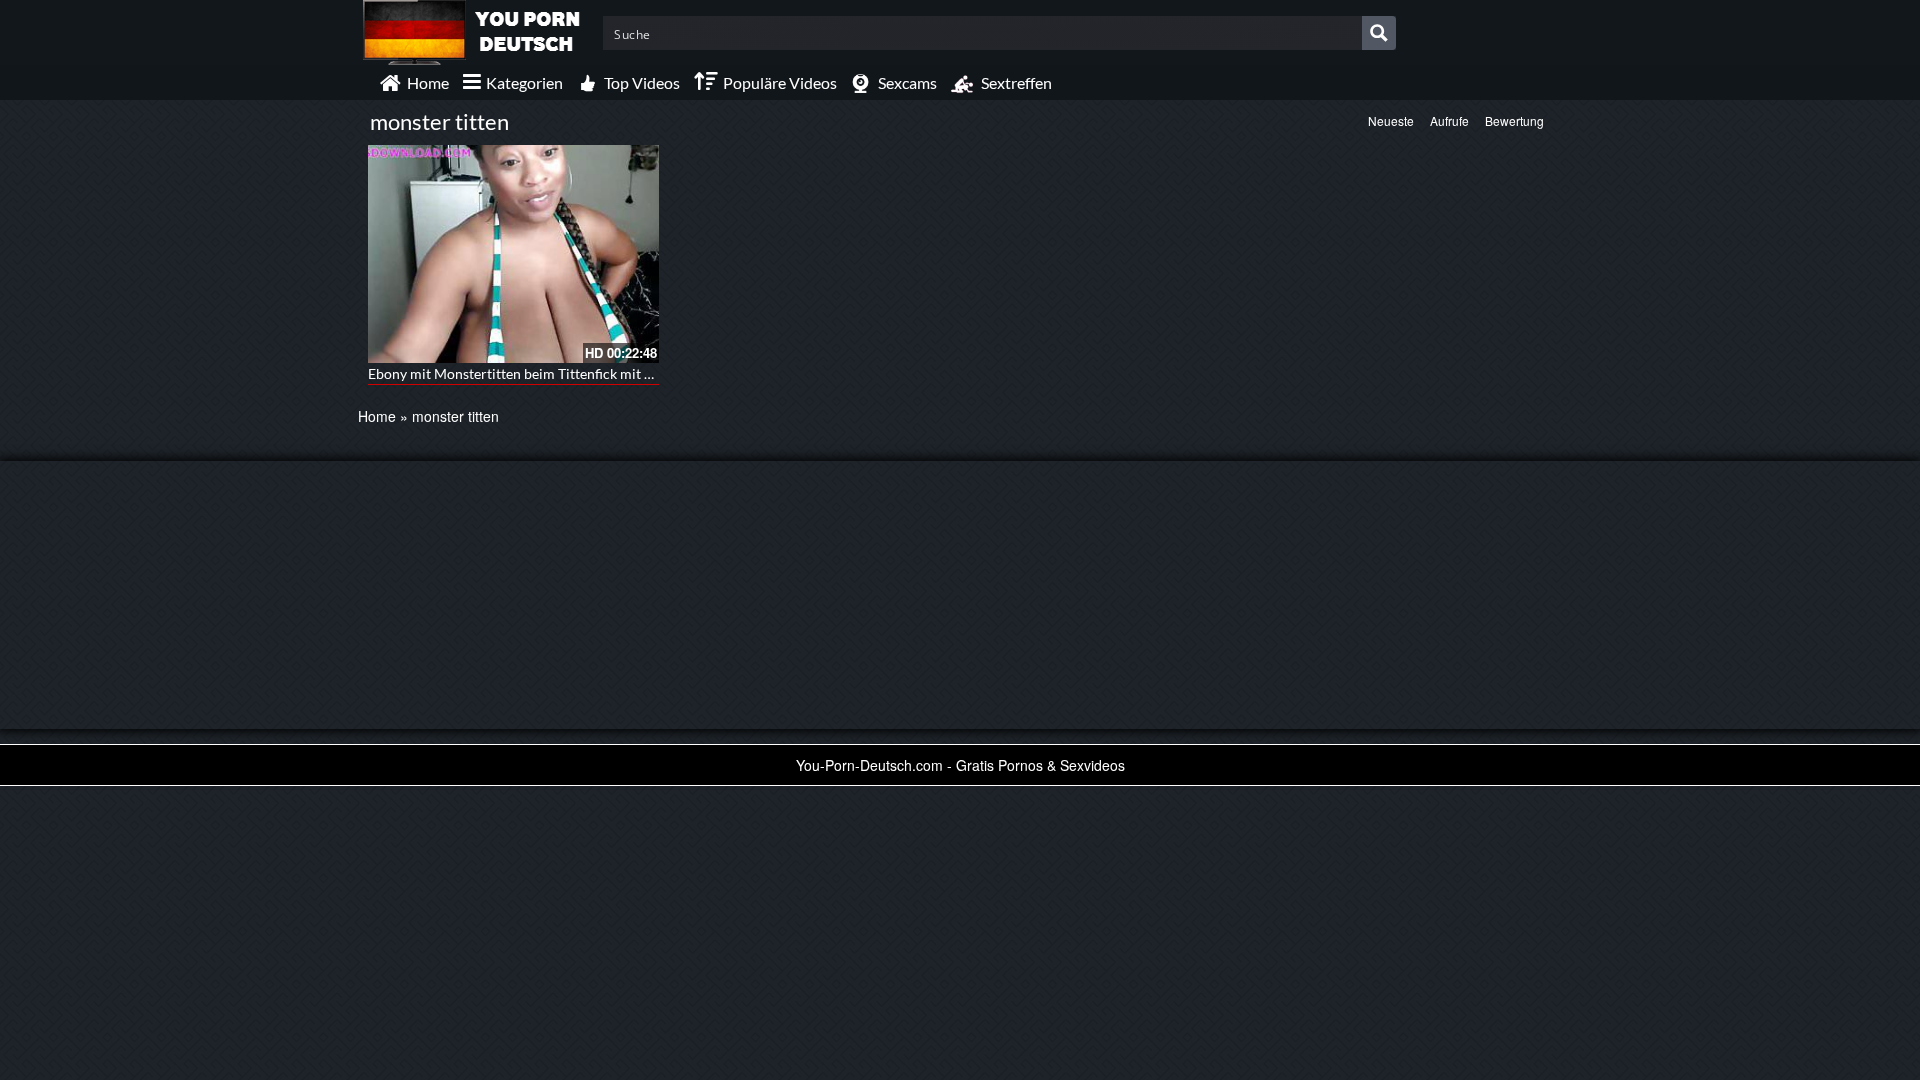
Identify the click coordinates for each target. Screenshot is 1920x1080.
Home (377, 416)
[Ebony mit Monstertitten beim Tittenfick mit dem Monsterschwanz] (513, 254)
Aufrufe (1449, 120)
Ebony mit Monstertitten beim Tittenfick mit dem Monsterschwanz (574, 373)
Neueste (1391, 120)
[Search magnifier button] (1379, 33)
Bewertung (1514, 120)
